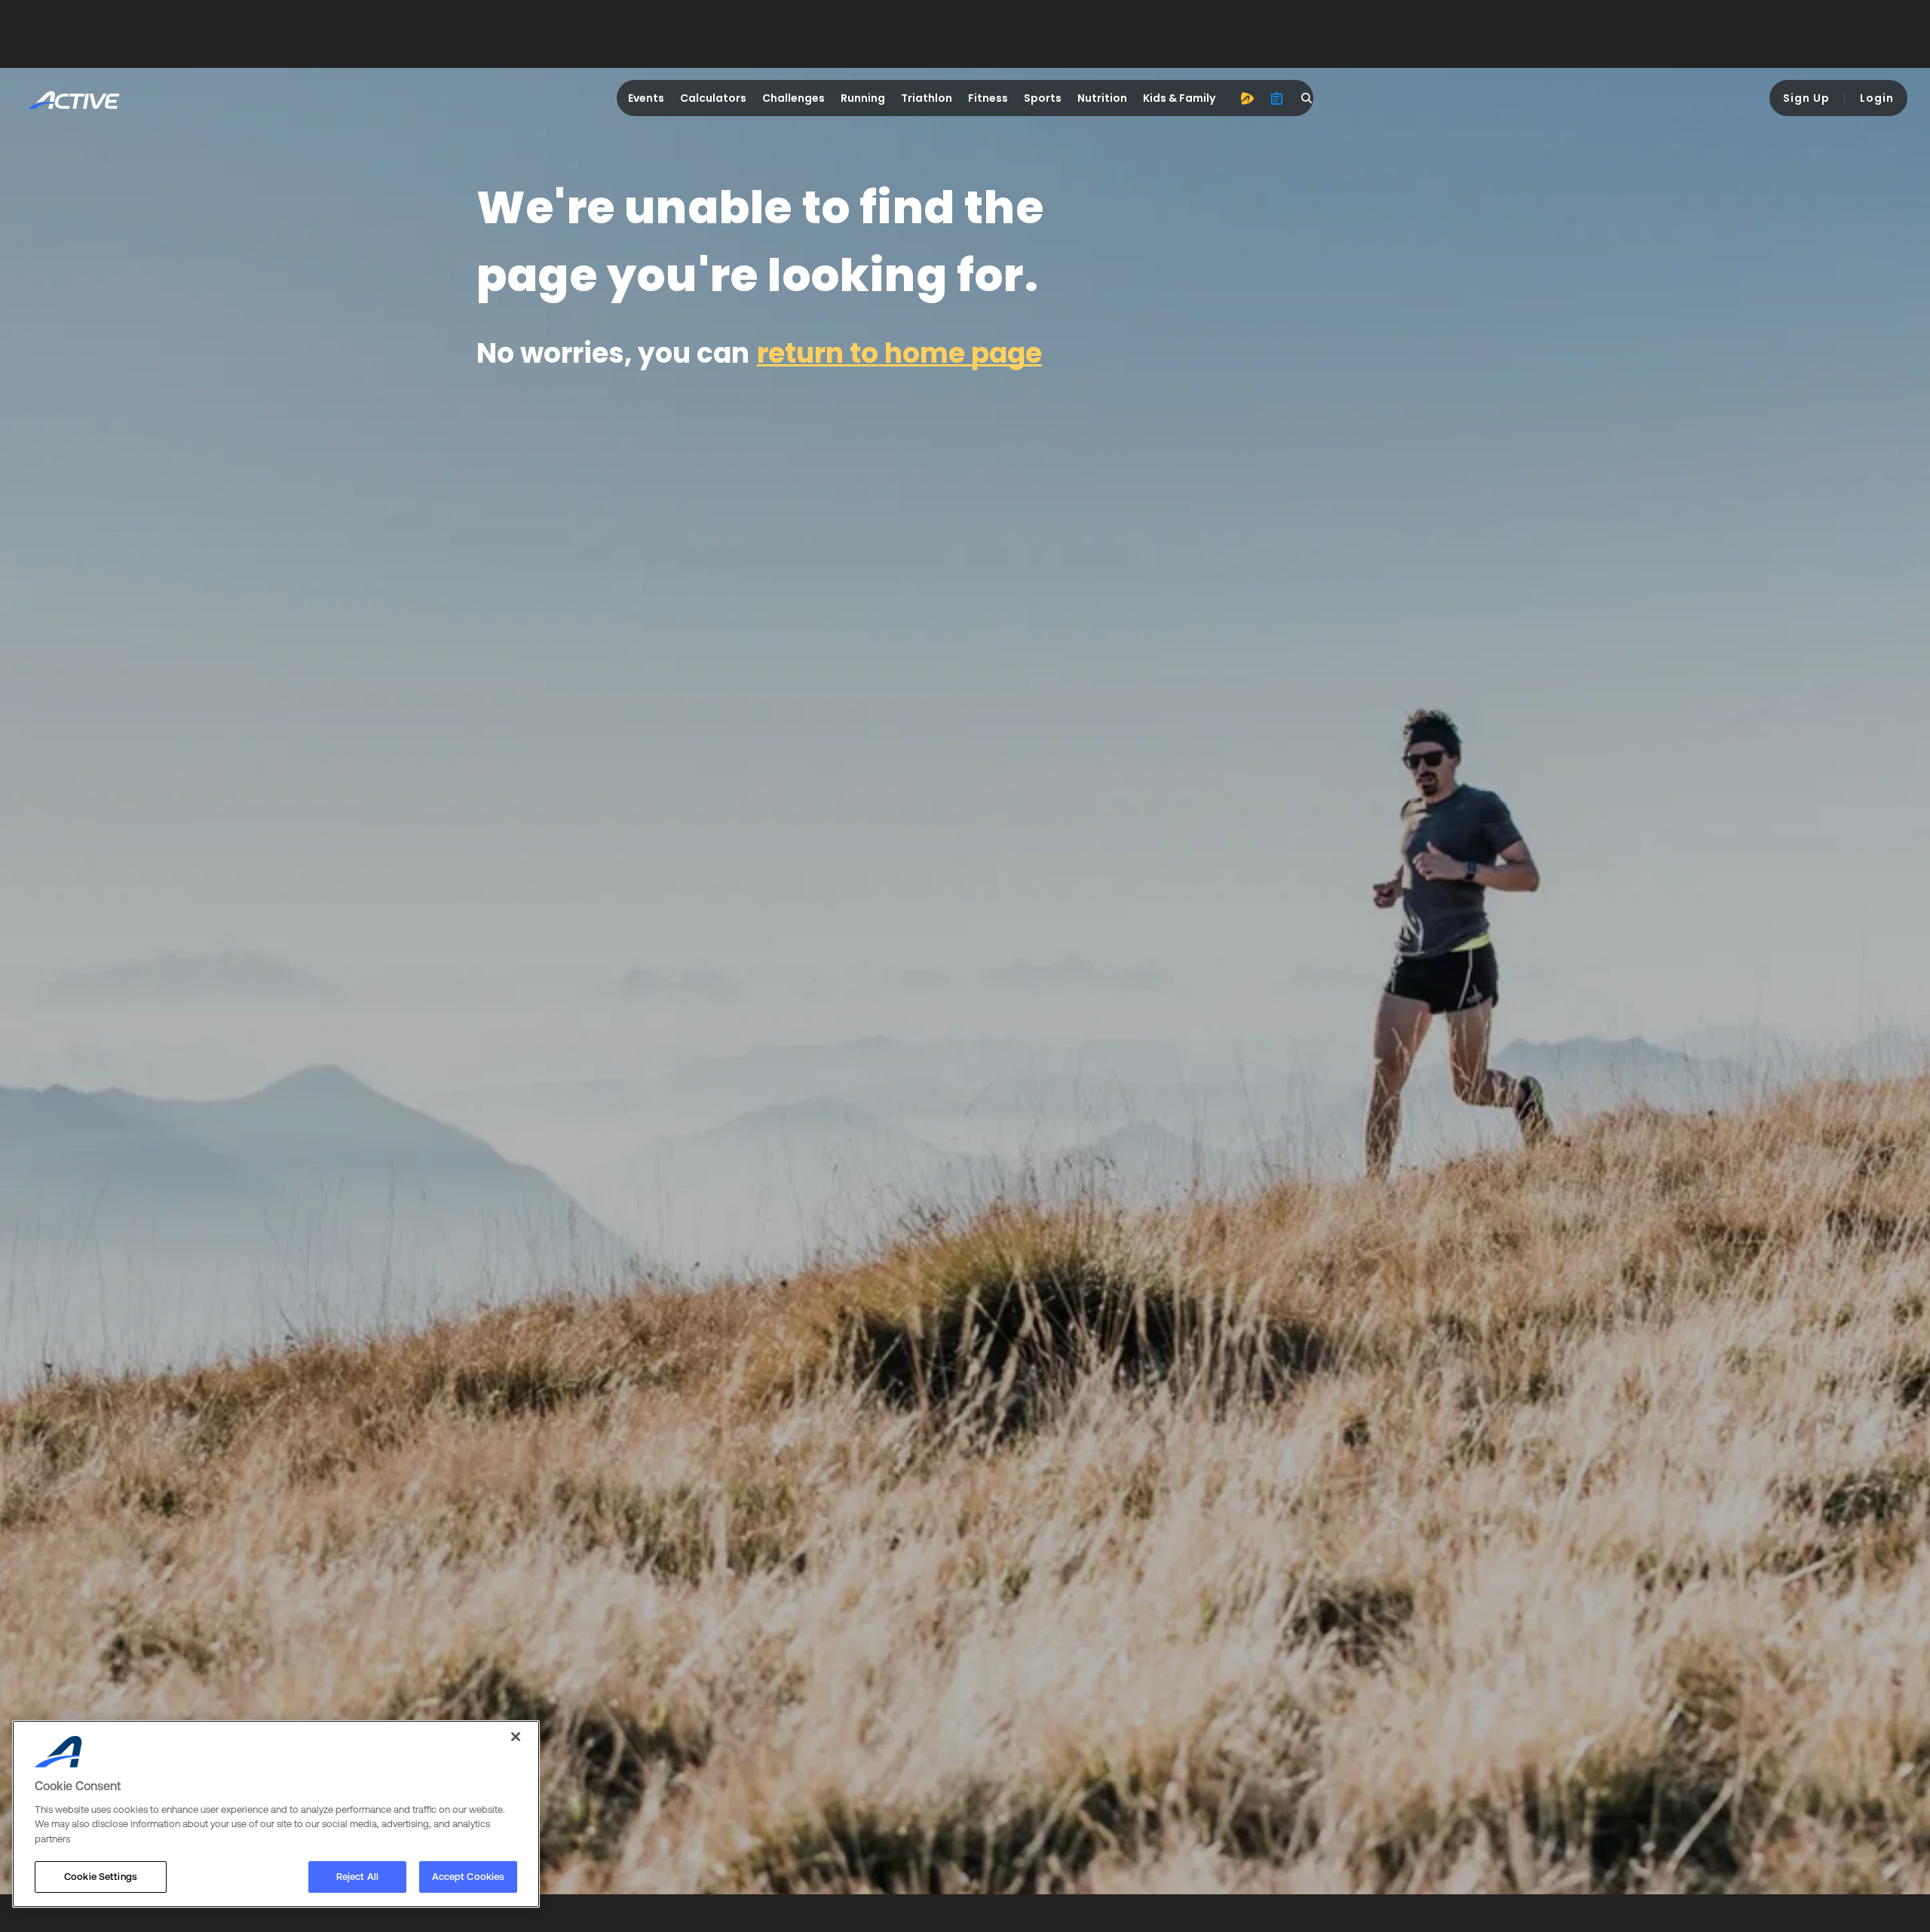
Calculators (713, 98)
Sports (1043, 98)
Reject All (357, 1877)
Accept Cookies (469, 1877)
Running (863, 98)
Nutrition (1102, 98)
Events (646, 98)
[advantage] (1247, 98)
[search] (1307, 98)
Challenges (793, 98)
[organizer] (1277, 98)
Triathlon (927, 98)
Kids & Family (1179, 98)
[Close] (516, 1737)
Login (1877, 98)
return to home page (899, 353)
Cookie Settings (101, 1877)
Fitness (988, 98)
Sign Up (1806, 98)
